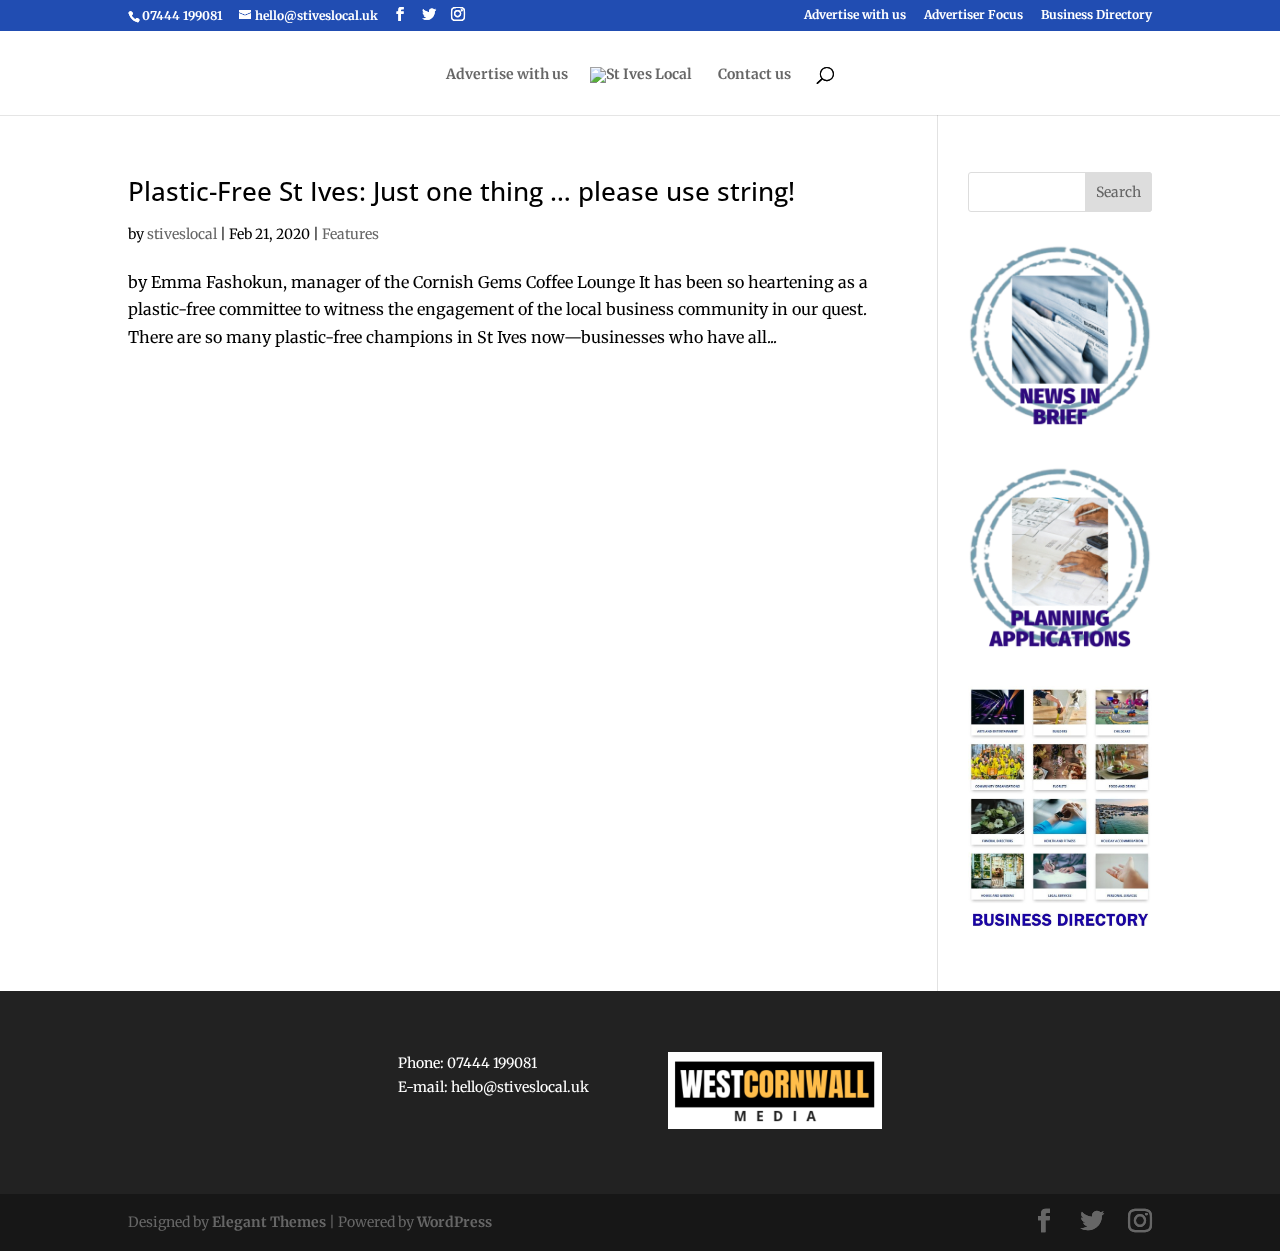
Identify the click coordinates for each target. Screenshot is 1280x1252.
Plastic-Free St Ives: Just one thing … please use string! (461, 191)
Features (350, 234)
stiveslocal (182, 234)
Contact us (754, 75)
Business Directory (1096, 15)
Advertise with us (855, 15)
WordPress (454, 1222)
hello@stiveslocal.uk (520, 1087)
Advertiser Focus (973, 15)
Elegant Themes (269, 1222)
